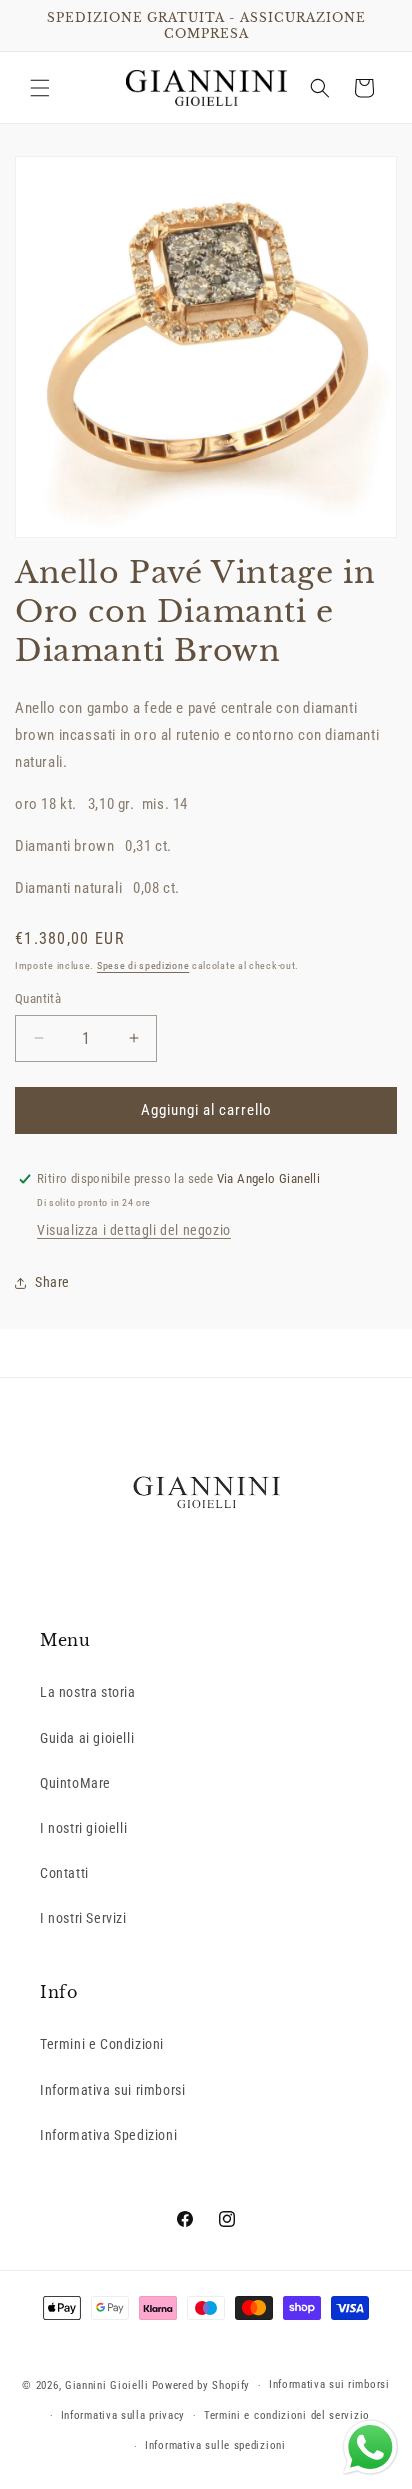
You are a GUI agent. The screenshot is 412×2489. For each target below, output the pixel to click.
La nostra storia (88, 1692)
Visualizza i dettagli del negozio (134, 1230)
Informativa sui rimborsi (112, 2090)
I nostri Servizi (83, 1918)
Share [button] (52, 1282)
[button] (40, 88)
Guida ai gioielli (87, 1738)
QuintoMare (75, 1783)
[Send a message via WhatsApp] (370, 2447)
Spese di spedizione (143, 965)
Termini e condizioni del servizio (287, 2415)
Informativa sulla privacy (123, 2415)
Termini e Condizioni (102, 2044)
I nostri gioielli (83, 1828)
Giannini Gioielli (107, 2385)
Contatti (64, 1873)
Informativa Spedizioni (108, 2135)
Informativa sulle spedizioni (215, 2445)
